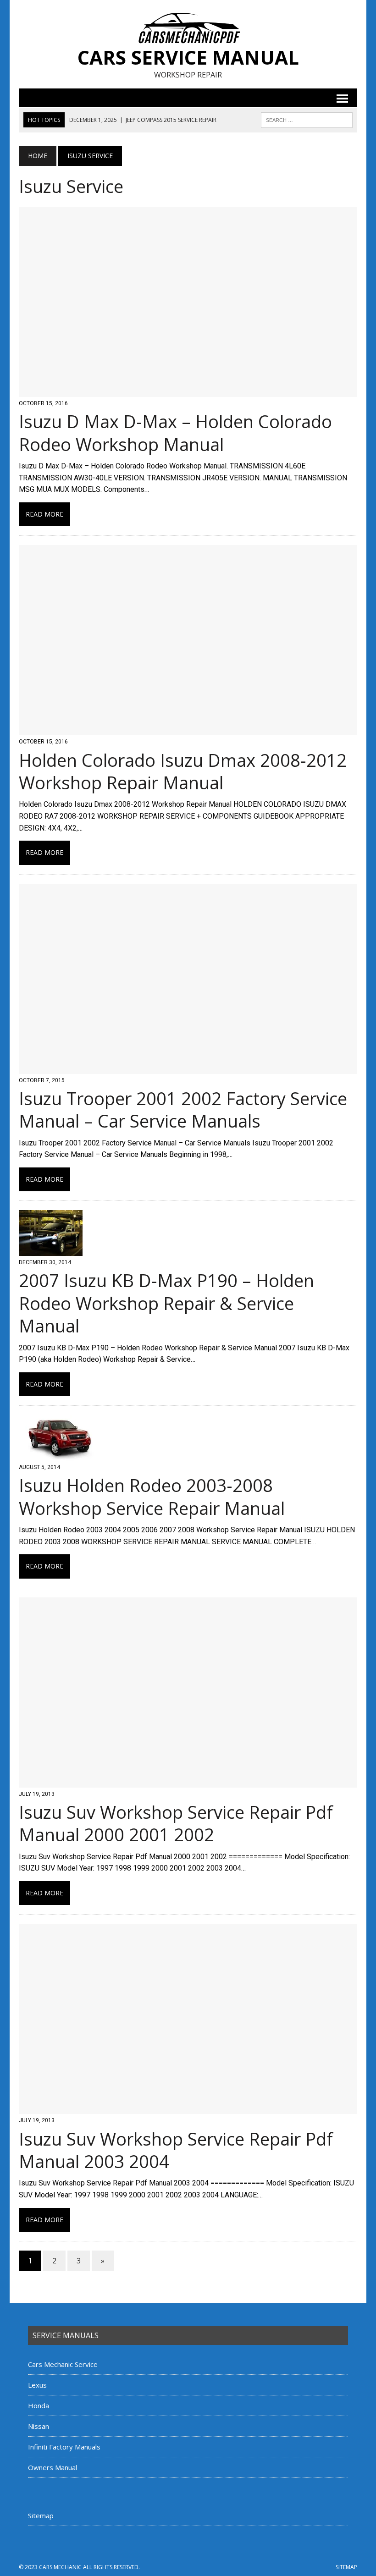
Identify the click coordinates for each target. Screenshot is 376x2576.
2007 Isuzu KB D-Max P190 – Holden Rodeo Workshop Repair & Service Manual (166, 1303)
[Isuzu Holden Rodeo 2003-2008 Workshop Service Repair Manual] (60, 1455)
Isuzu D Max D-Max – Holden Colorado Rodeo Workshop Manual (175, 432)
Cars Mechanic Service (63, 2364)
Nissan (39, 2426)
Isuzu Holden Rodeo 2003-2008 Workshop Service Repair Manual (152, 1496)
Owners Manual (53, 2467)
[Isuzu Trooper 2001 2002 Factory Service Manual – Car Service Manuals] (188, 1068)
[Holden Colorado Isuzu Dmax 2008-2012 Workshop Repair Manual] (188, 729)
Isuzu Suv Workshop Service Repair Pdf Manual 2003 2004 (176, 2150)
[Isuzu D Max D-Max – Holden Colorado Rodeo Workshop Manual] (188, 391)
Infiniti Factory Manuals (64, 2447)
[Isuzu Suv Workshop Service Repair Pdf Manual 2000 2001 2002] (188, 1781)
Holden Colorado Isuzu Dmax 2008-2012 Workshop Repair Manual (183, 771)
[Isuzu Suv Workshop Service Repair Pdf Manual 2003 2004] (188, 2108)
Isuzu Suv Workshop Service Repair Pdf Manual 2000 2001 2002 (176, 1823)
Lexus (37, 2385)
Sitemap (41, 2515)
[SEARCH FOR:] (307, 119)
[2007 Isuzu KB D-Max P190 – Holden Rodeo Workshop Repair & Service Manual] (51, 1250)
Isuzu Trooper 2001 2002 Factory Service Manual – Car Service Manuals (183, 1109)
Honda (39, 2405)
